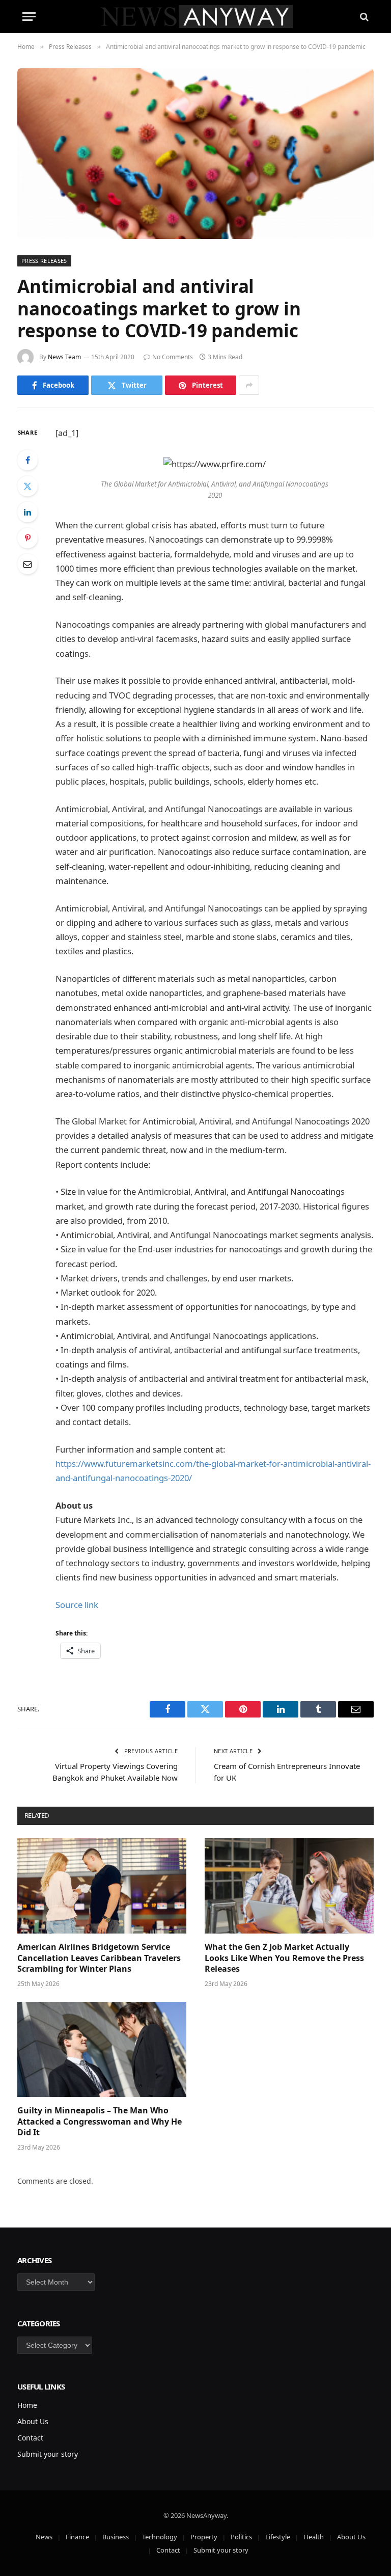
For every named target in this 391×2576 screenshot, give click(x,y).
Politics (241, 2537)
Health (314, 2537)
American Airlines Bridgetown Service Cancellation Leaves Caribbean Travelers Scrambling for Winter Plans (99, 1958)
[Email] (27, 564)
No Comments (173, 357)
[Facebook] (27, 460)
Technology (160, 2537)
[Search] (363, 17)
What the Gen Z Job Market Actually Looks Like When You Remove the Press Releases (284, 1958)
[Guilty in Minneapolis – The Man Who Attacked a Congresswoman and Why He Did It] (102, 2049)
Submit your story (48, 2454)
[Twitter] (27, 486)
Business (116, 2537)
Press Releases (44, 261)
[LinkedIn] (27, 512)
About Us (33, 2421)
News (44, 2537)
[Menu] (29, 17)
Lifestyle (278, 2537)
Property (204, 2537)
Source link (77, 1605)
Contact (30, 2438)
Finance (77, 2537)
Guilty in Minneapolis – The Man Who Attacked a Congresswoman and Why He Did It (100, 2122)
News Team (64, 357)
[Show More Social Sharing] (249, 385)
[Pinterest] (27, 538)
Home (27, 2405)
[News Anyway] (196, 17)
